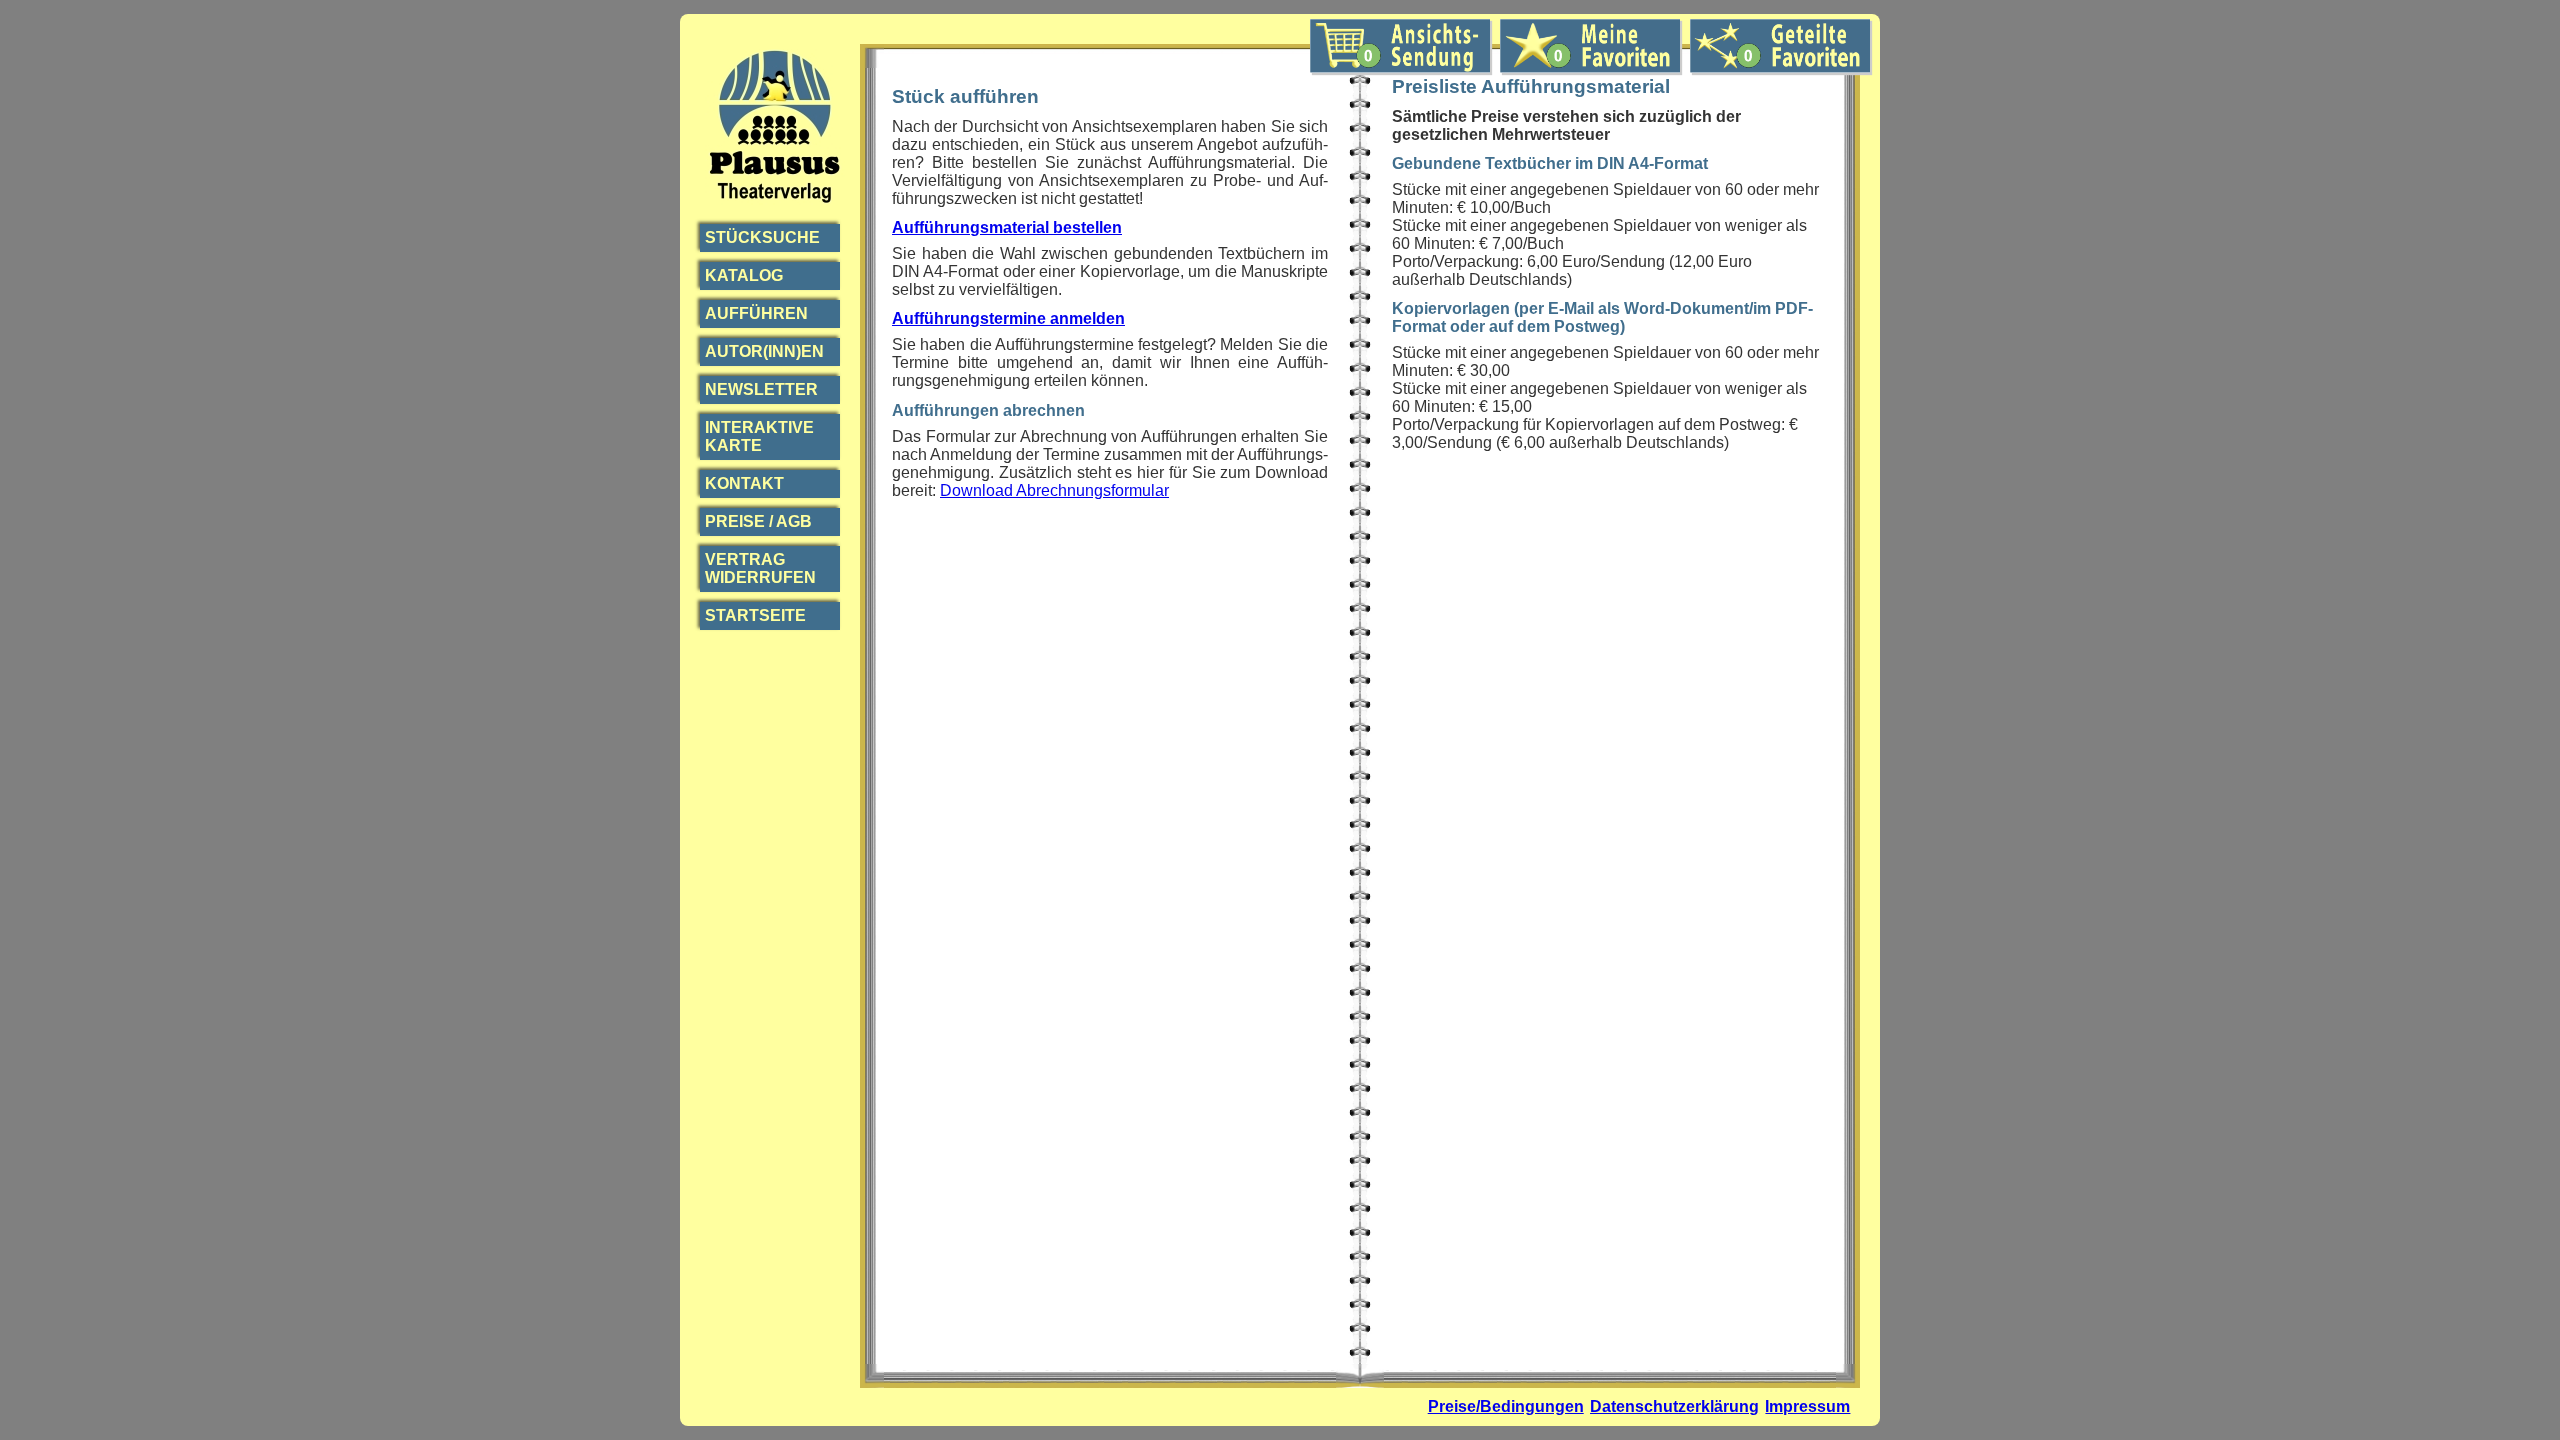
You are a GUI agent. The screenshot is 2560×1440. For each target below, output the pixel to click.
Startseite (755, 615)
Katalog (744, 275)
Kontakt (744, 483)
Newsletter (761, 389)
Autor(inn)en (764, 351)
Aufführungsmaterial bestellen (1007, 227)
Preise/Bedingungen (1506, 1406)
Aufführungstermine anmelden (1008, 318)
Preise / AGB (758, 521)
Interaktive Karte (759, 436)
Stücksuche (762, 237)
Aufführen (756, 313)
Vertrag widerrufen (760, 568)
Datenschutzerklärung (1674, 1406)
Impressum (1807, 1406)
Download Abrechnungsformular (1054, 490)
